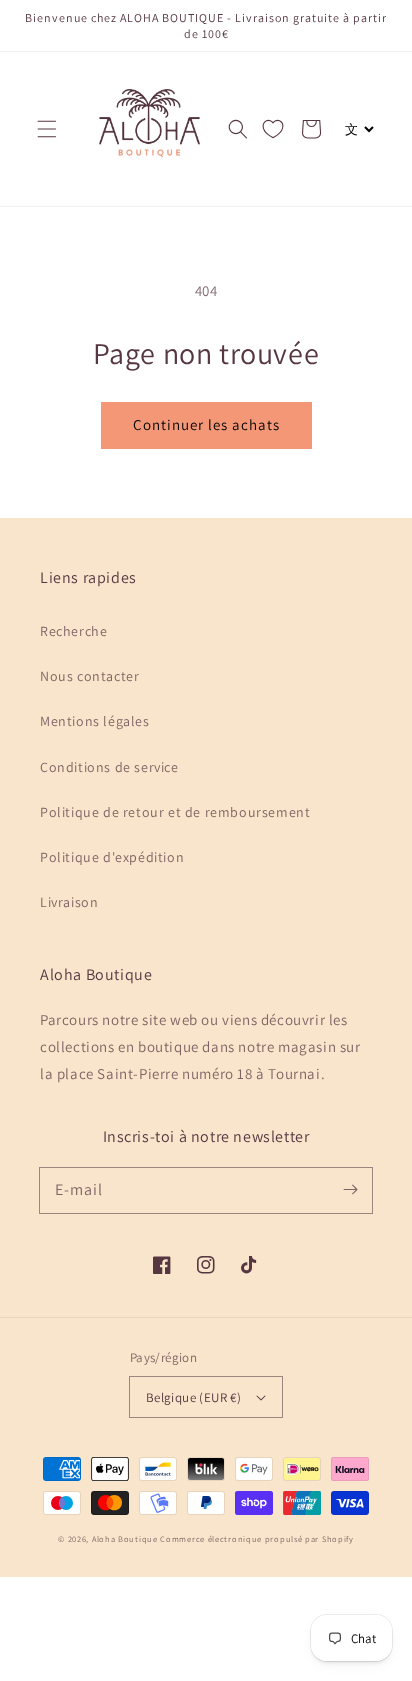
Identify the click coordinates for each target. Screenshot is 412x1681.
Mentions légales (95, 721)
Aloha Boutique (125, 1538)
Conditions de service (109, 767)
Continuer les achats (206, 424)
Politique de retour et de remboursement (175, 812)
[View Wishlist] (273, 129)
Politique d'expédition (112, 857)
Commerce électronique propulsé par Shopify (256, 1538)
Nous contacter (89, 676)
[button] (47, 129)
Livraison (69, 902)
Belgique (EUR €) (193, 1397)
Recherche (73, 631)
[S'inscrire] (350, 1190)
